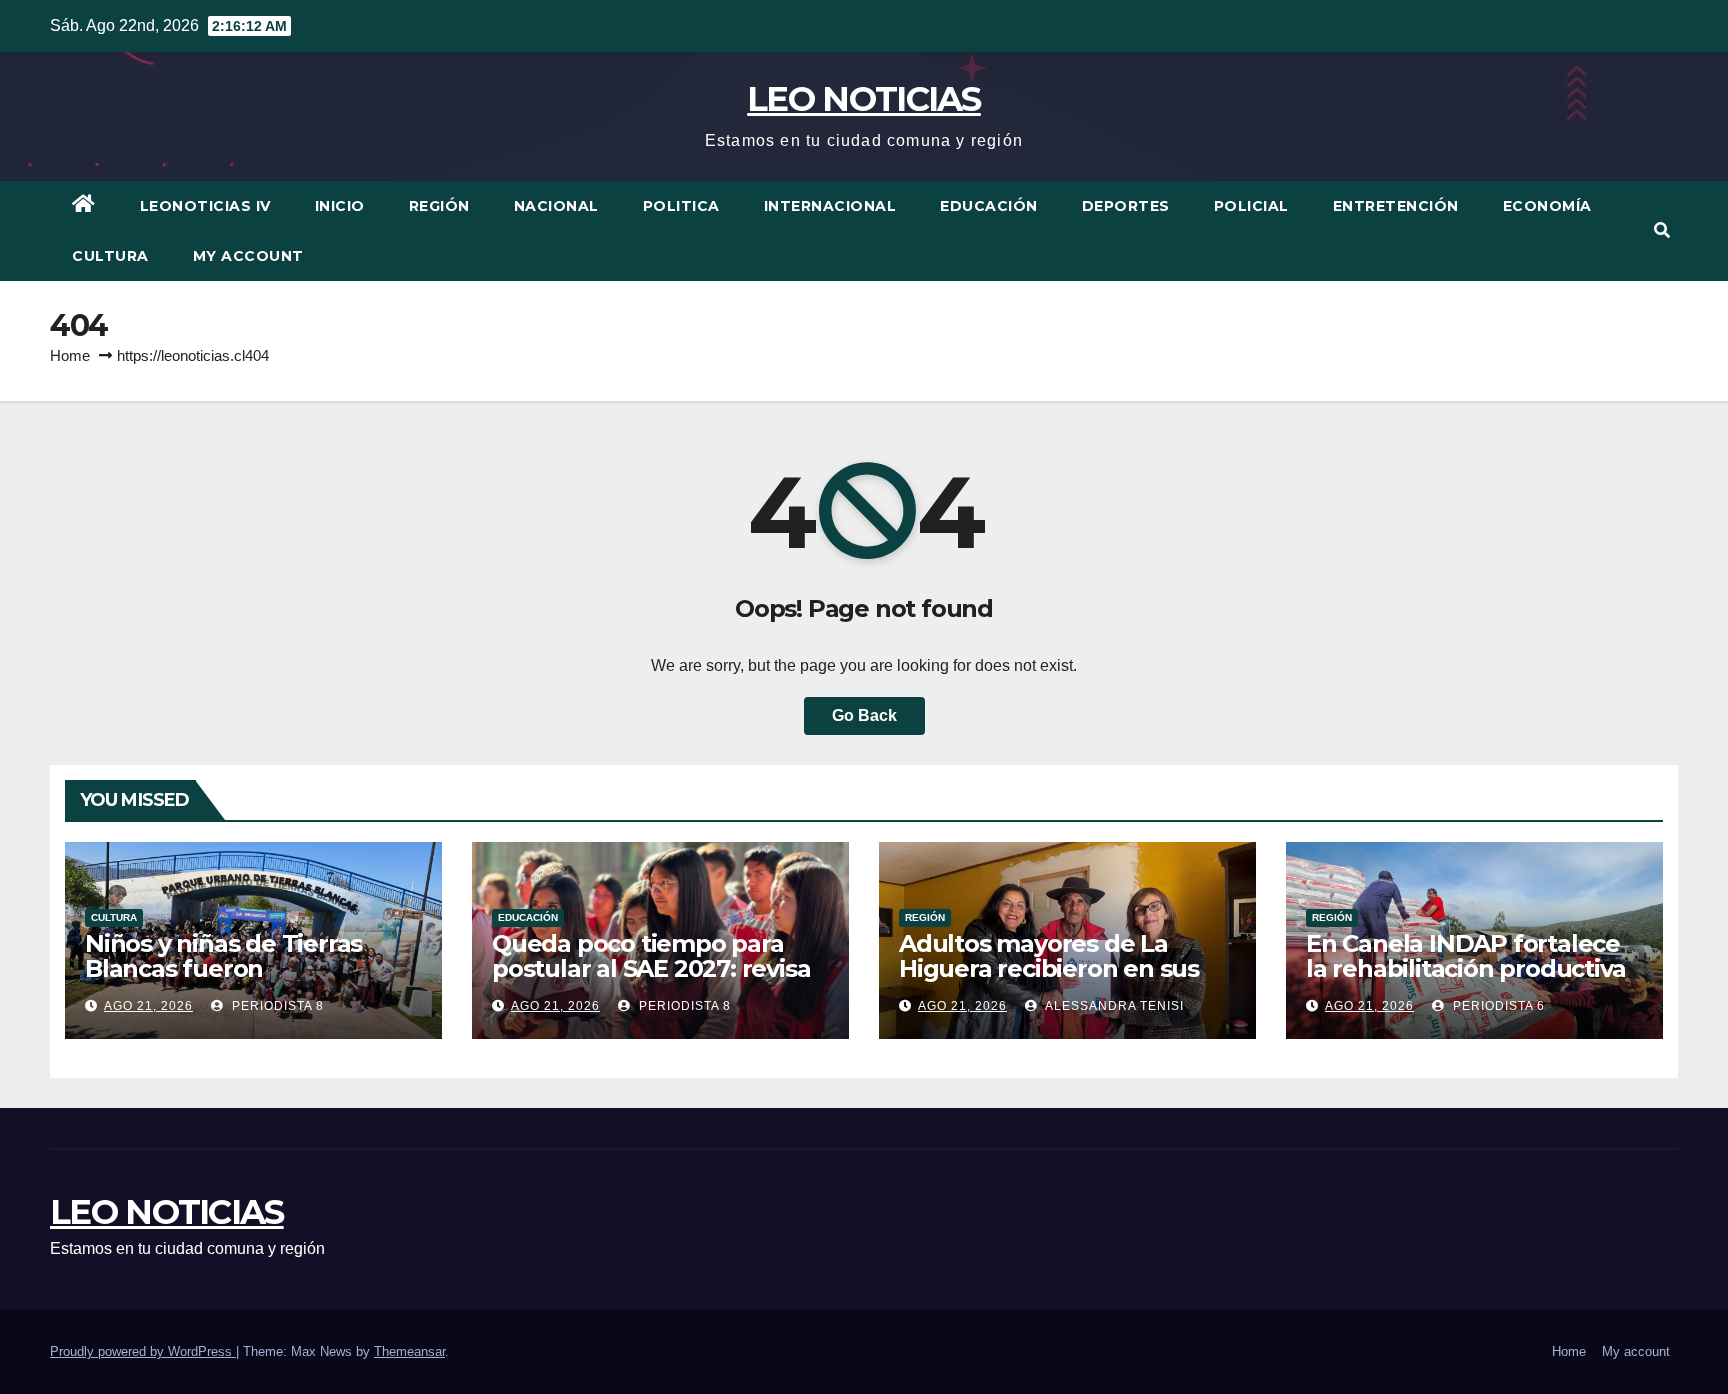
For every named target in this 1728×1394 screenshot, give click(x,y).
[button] (1662, 230)
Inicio (340, 206)
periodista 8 (276, 1006)
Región (439, 206)
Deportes (1126, 206)
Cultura (110, 256)
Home (70, 355)
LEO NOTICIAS (864, 99)
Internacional (830, 206)
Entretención (1396, 206)
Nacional (556, 206)
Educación (989, 206)
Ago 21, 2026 (148, 1006)
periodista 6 (1497, 1006)
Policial (1251, 206)
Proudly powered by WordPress (143, 1351)
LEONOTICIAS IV (205, 206)
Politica (681, 206)
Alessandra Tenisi (1113, 1006)
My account (248, 256)
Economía (1547, 206)
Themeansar (409, 1351)
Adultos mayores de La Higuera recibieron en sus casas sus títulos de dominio (1063, 968)
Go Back (864, 715)
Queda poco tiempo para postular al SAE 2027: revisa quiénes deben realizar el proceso (651, 981)
